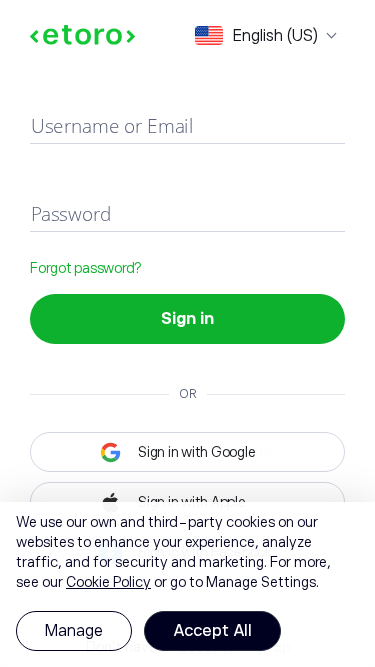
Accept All (212, 631)
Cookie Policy (108, 582)
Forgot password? (85, 268)
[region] (187, 584)
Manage (74, 631)
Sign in (187, 319)
